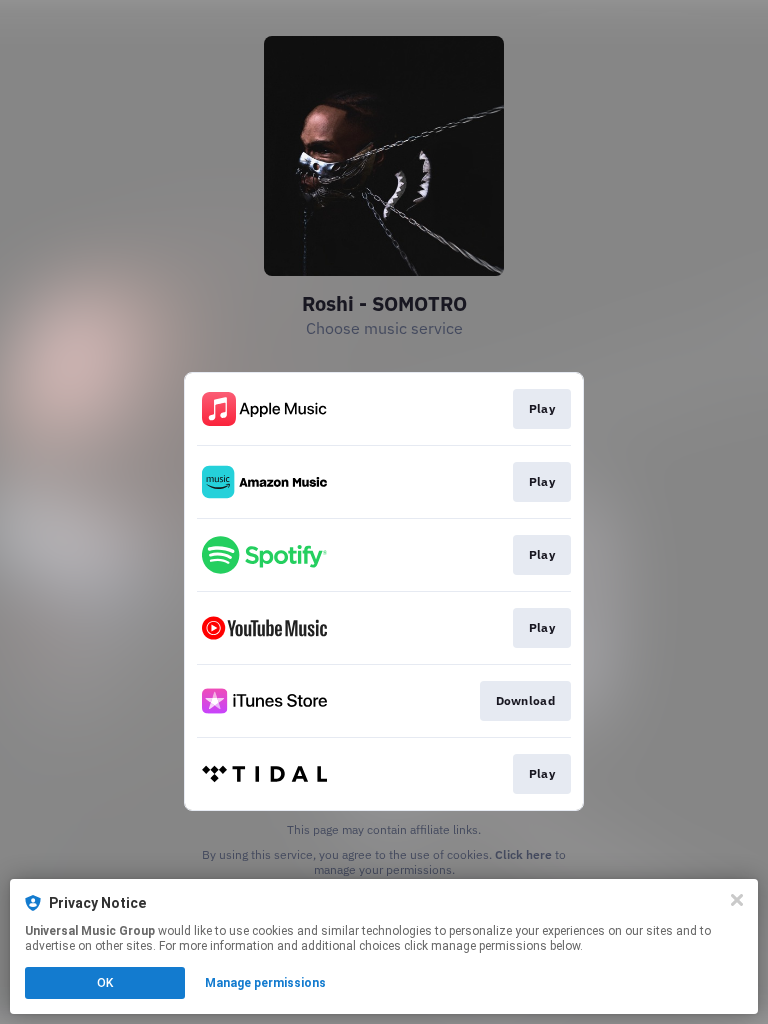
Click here (523, 854)
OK (105, 983)
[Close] (737, 900)
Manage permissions (265, 983)
